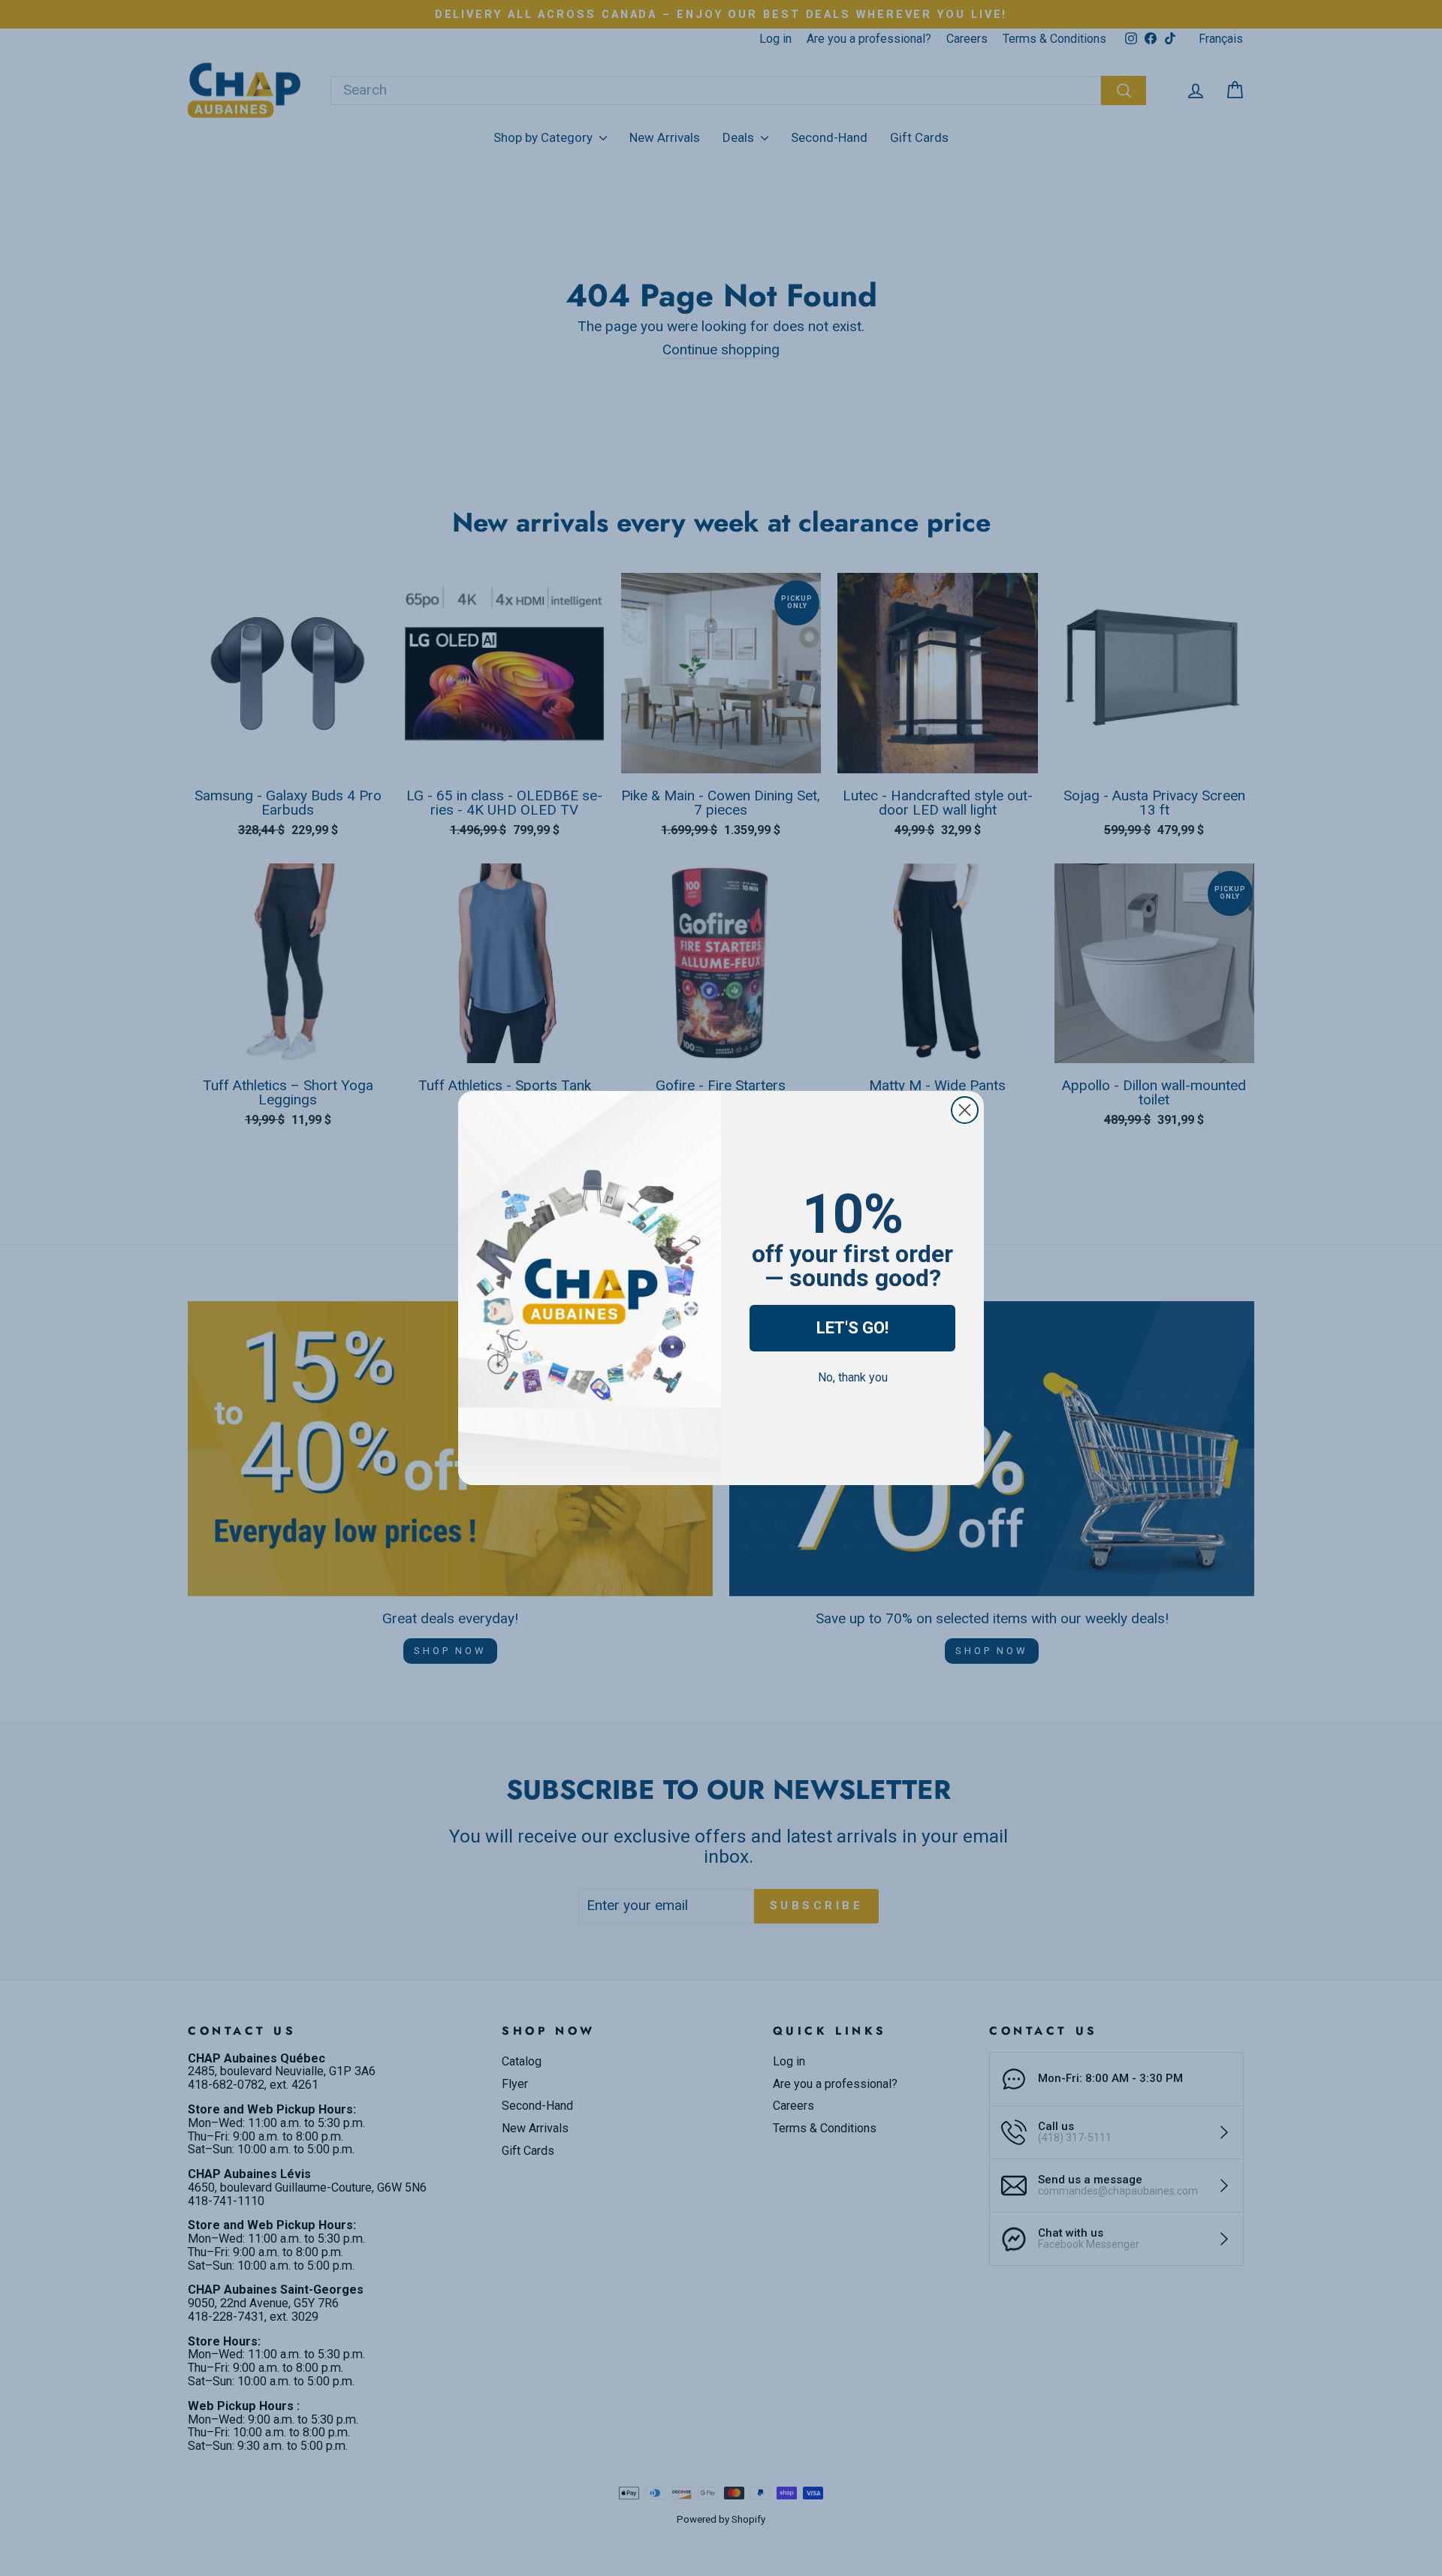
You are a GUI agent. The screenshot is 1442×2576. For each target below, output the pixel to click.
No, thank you (853, 1377)
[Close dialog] (965, 1110)
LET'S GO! (852, 1328)
